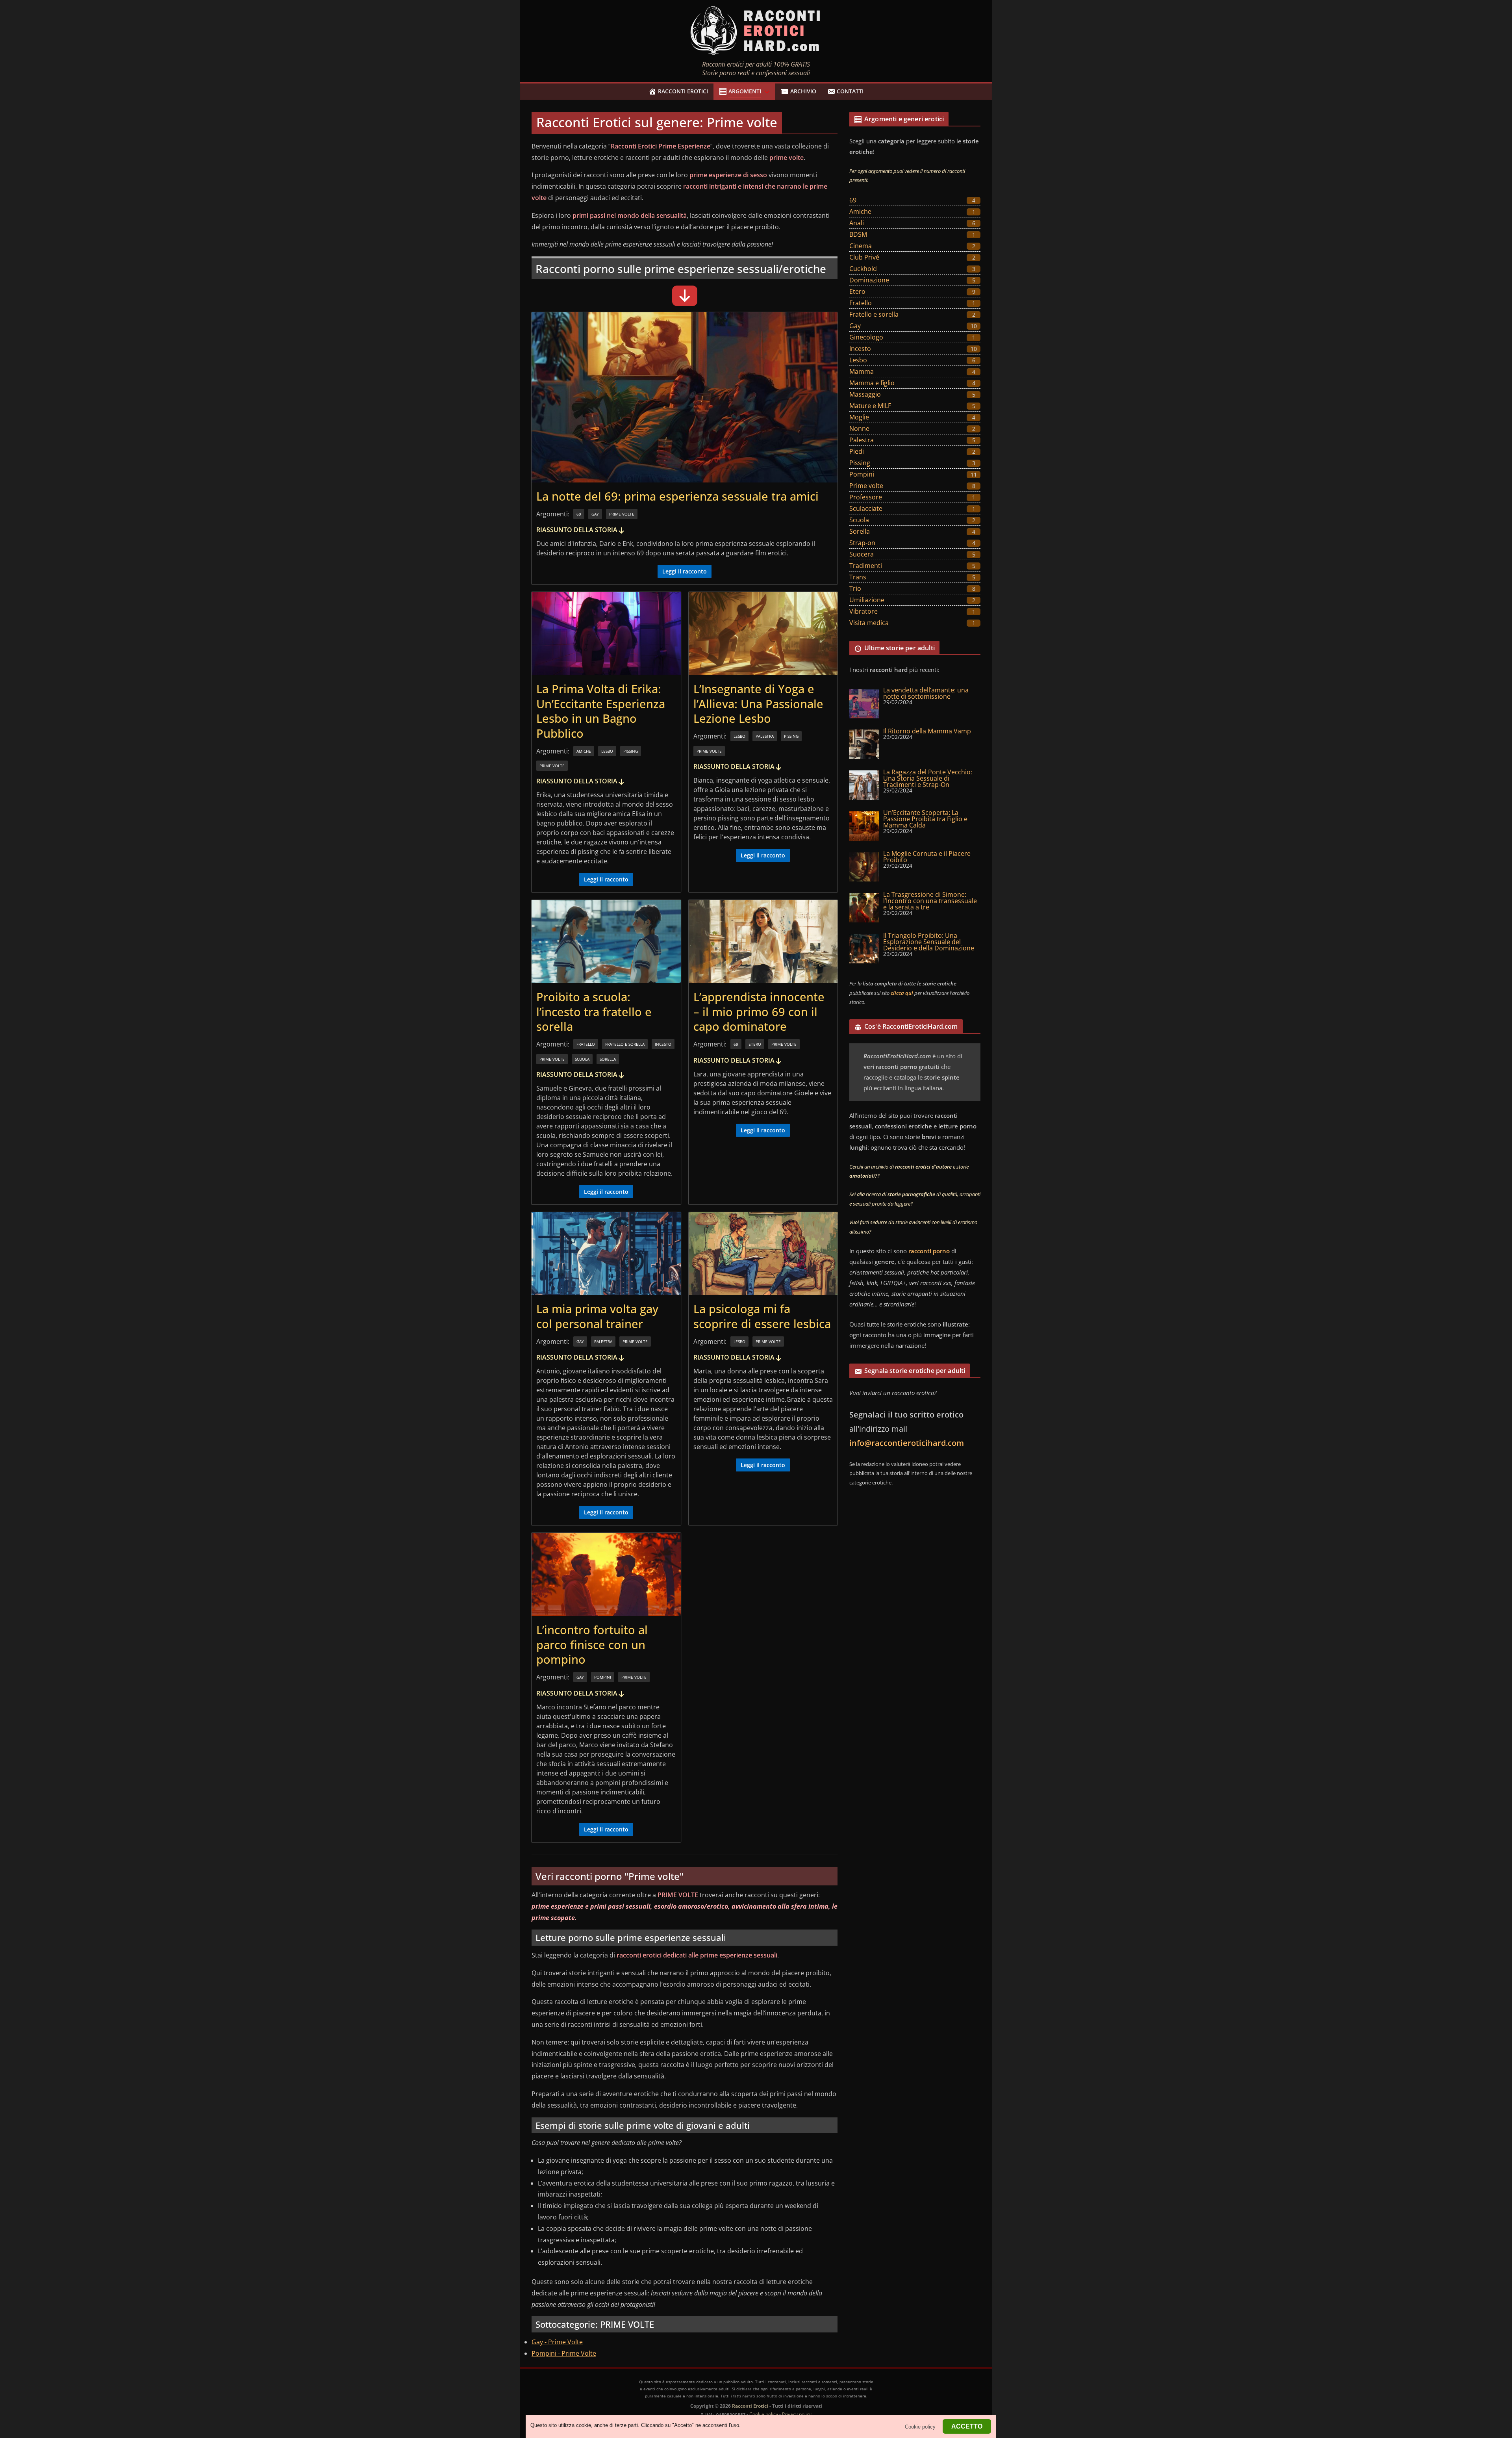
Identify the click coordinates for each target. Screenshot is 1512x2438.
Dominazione (869, 280)
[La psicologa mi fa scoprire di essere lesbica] (763, 1254)
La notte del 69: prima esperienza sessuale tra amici (677, 496)
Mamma (862, 371)
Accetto (967, 2426)
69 (579, 514)
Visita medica (869, 623)
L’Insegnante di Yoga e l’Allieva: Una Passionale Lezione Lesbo (758, 703)
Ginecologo (866, 337)
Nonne (859, 429)
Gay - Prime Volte (557, 2342)
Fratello (586, 1044)
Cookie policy (764, 2414)
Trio (855, 588)
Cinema (861, 246)
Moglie (859, 417)
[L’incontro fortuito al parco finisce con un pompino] (606, 1574)
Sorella (608, 1059)
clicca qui (902, 993)
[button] (765, 92)
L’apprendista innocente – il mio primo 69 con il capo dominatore (759, 1011)
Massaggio (865, 394)
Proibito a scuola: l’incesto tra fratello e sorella (594, 1011)
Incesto (663, 1044)
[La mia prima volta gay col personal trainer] (606, 1254)
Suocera (862, 554)
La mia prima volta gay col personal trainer (597, 1316)
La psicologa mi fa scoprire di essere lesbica (762, 1316)
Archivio (803, 91)
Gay (595, 514)
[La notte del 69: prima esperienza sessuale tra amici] (685, 397)
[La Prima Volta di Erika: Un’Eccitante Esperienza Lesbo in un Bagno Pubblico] (606, 634)
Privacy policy (797, 2414)
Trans (858, 577)
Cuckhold (863, 269)
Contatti (850, 91)
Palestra (765, 736)
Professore (866, 497)
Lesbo (607, 751)
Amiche (584, 751)
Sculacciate (866, 508)
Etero (755, 1044)
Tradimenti (866, 566)
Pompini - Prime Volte (564, 2353)
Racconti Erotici (683, 91)
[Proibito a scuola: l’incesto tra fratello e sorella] (606, 942)
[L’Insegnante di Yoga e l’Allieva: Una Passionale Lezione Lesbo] (763, 634)
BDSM (858, 234)
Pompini (603, 1677)
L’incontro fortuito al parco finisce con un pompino (592, 1644)
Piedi (857, 451)
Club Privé (864, 257)
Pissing (631, 751)
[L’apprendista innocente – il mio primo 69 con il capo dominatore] (763, 942)
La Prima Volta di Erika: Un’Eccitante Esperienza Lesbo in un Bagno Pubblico (601, 711)
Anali (857, 223)
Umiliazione (867, 600)
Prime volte (622, 514)
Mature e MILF (870, 406)
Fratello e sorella (625, 1044)
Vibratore (863, 611)
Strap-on (862, 543)
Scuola (582, 1059)
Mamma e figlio (872, 383)
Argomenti (745, 91)
